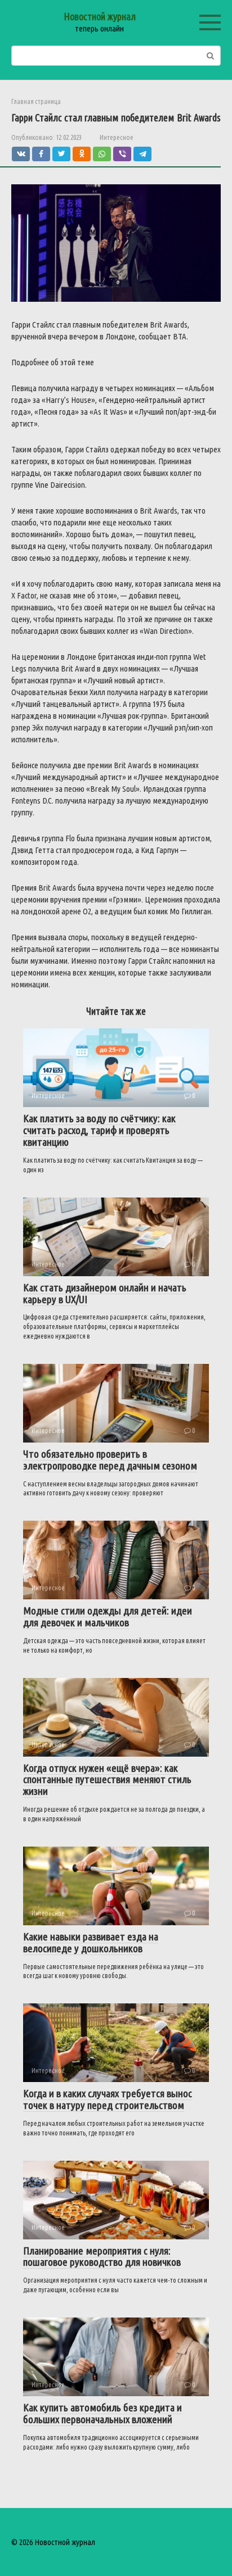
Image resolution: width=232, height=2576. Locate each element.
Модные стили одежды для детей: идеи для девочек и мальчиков (108, 1616)
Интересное (117, 137)
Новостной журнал (100, 16)
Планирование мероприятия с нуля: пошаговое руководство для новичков (102, 2257)
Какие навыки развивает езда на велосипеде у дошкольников (91, 1942)
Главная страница (36, 101)
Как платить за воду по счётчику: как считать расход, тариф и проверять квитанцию (99, 1130)
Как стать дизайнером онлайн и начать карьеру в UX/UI (105, 1293)
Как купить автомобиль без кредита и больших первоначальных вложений (102, 2413)
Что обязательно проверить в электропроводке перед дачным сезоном (110, 1460)
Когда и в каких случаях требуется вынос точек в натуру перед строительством (108, 2099)
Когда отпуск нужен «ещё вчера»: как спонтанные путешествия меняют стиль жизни (107, 1780)
